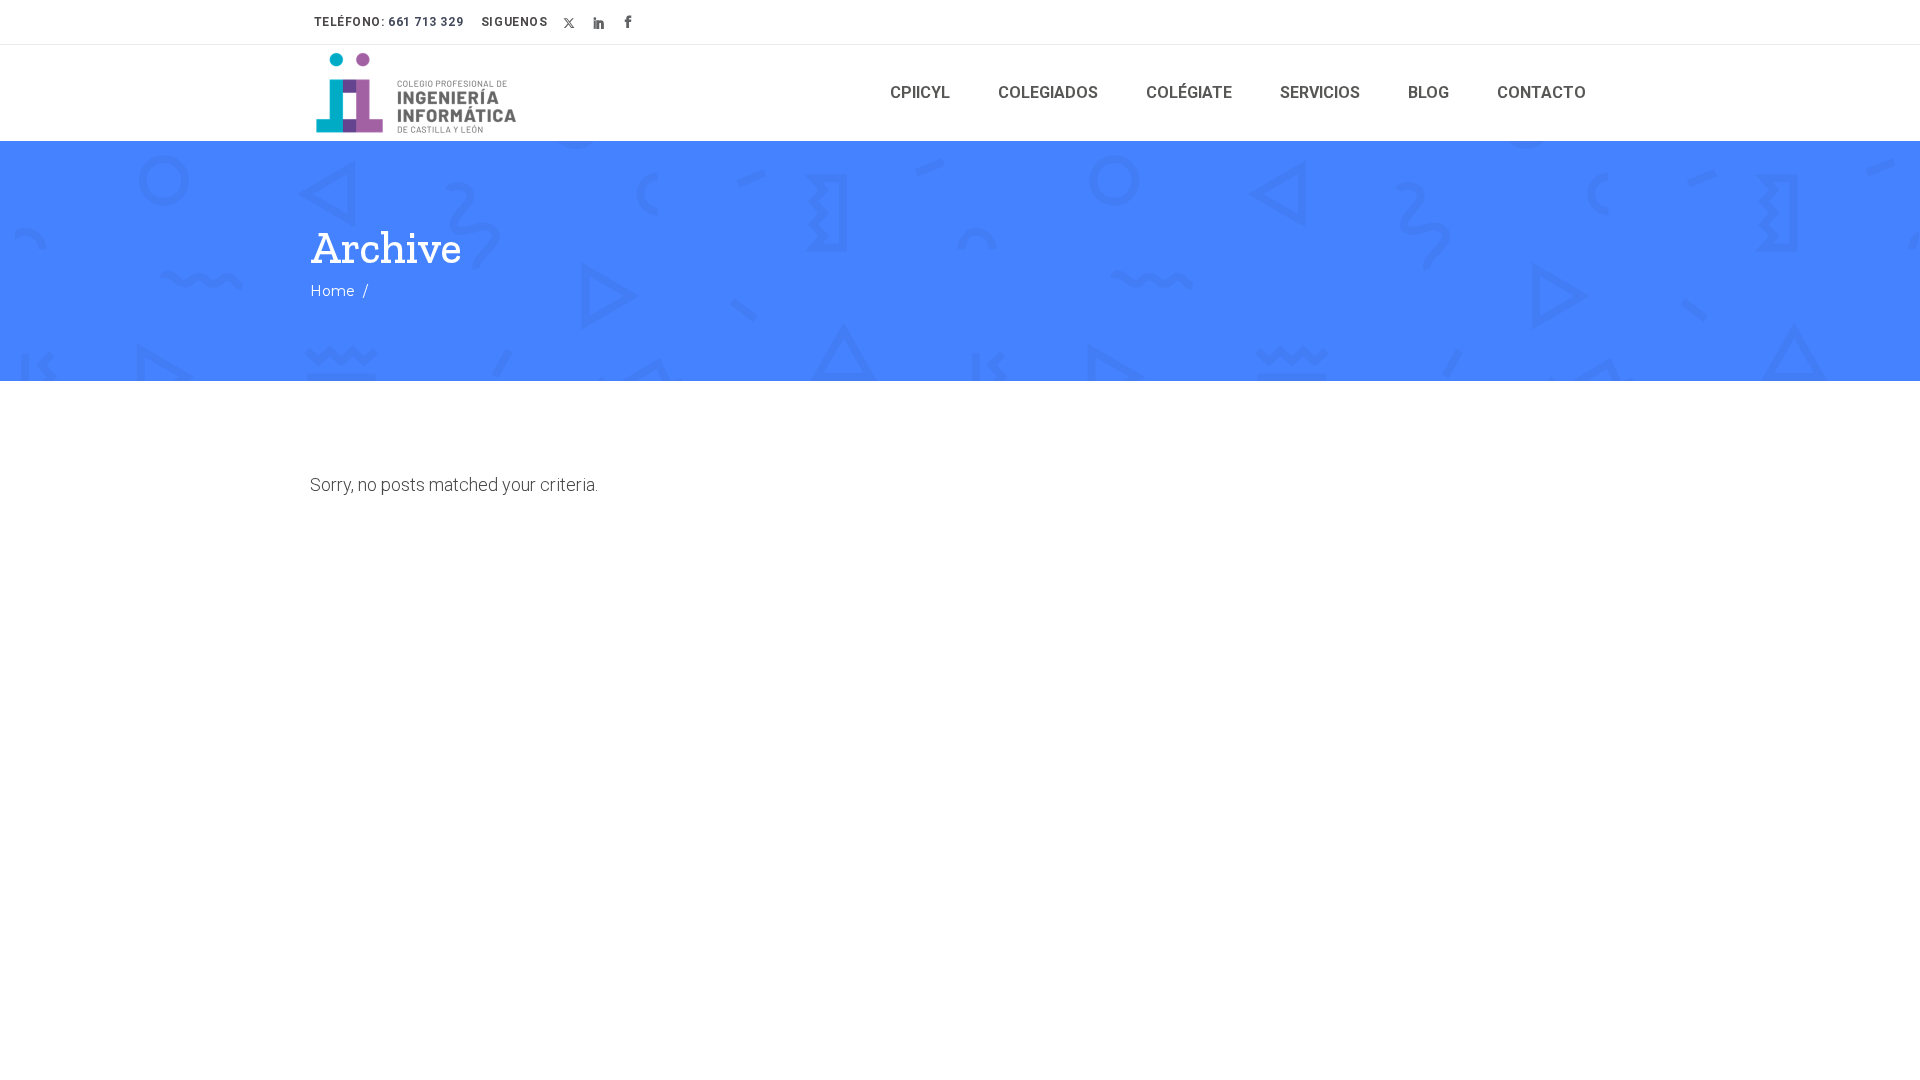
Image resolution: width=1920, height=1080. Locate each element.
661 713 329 (424, 22)
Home (332, 291)
